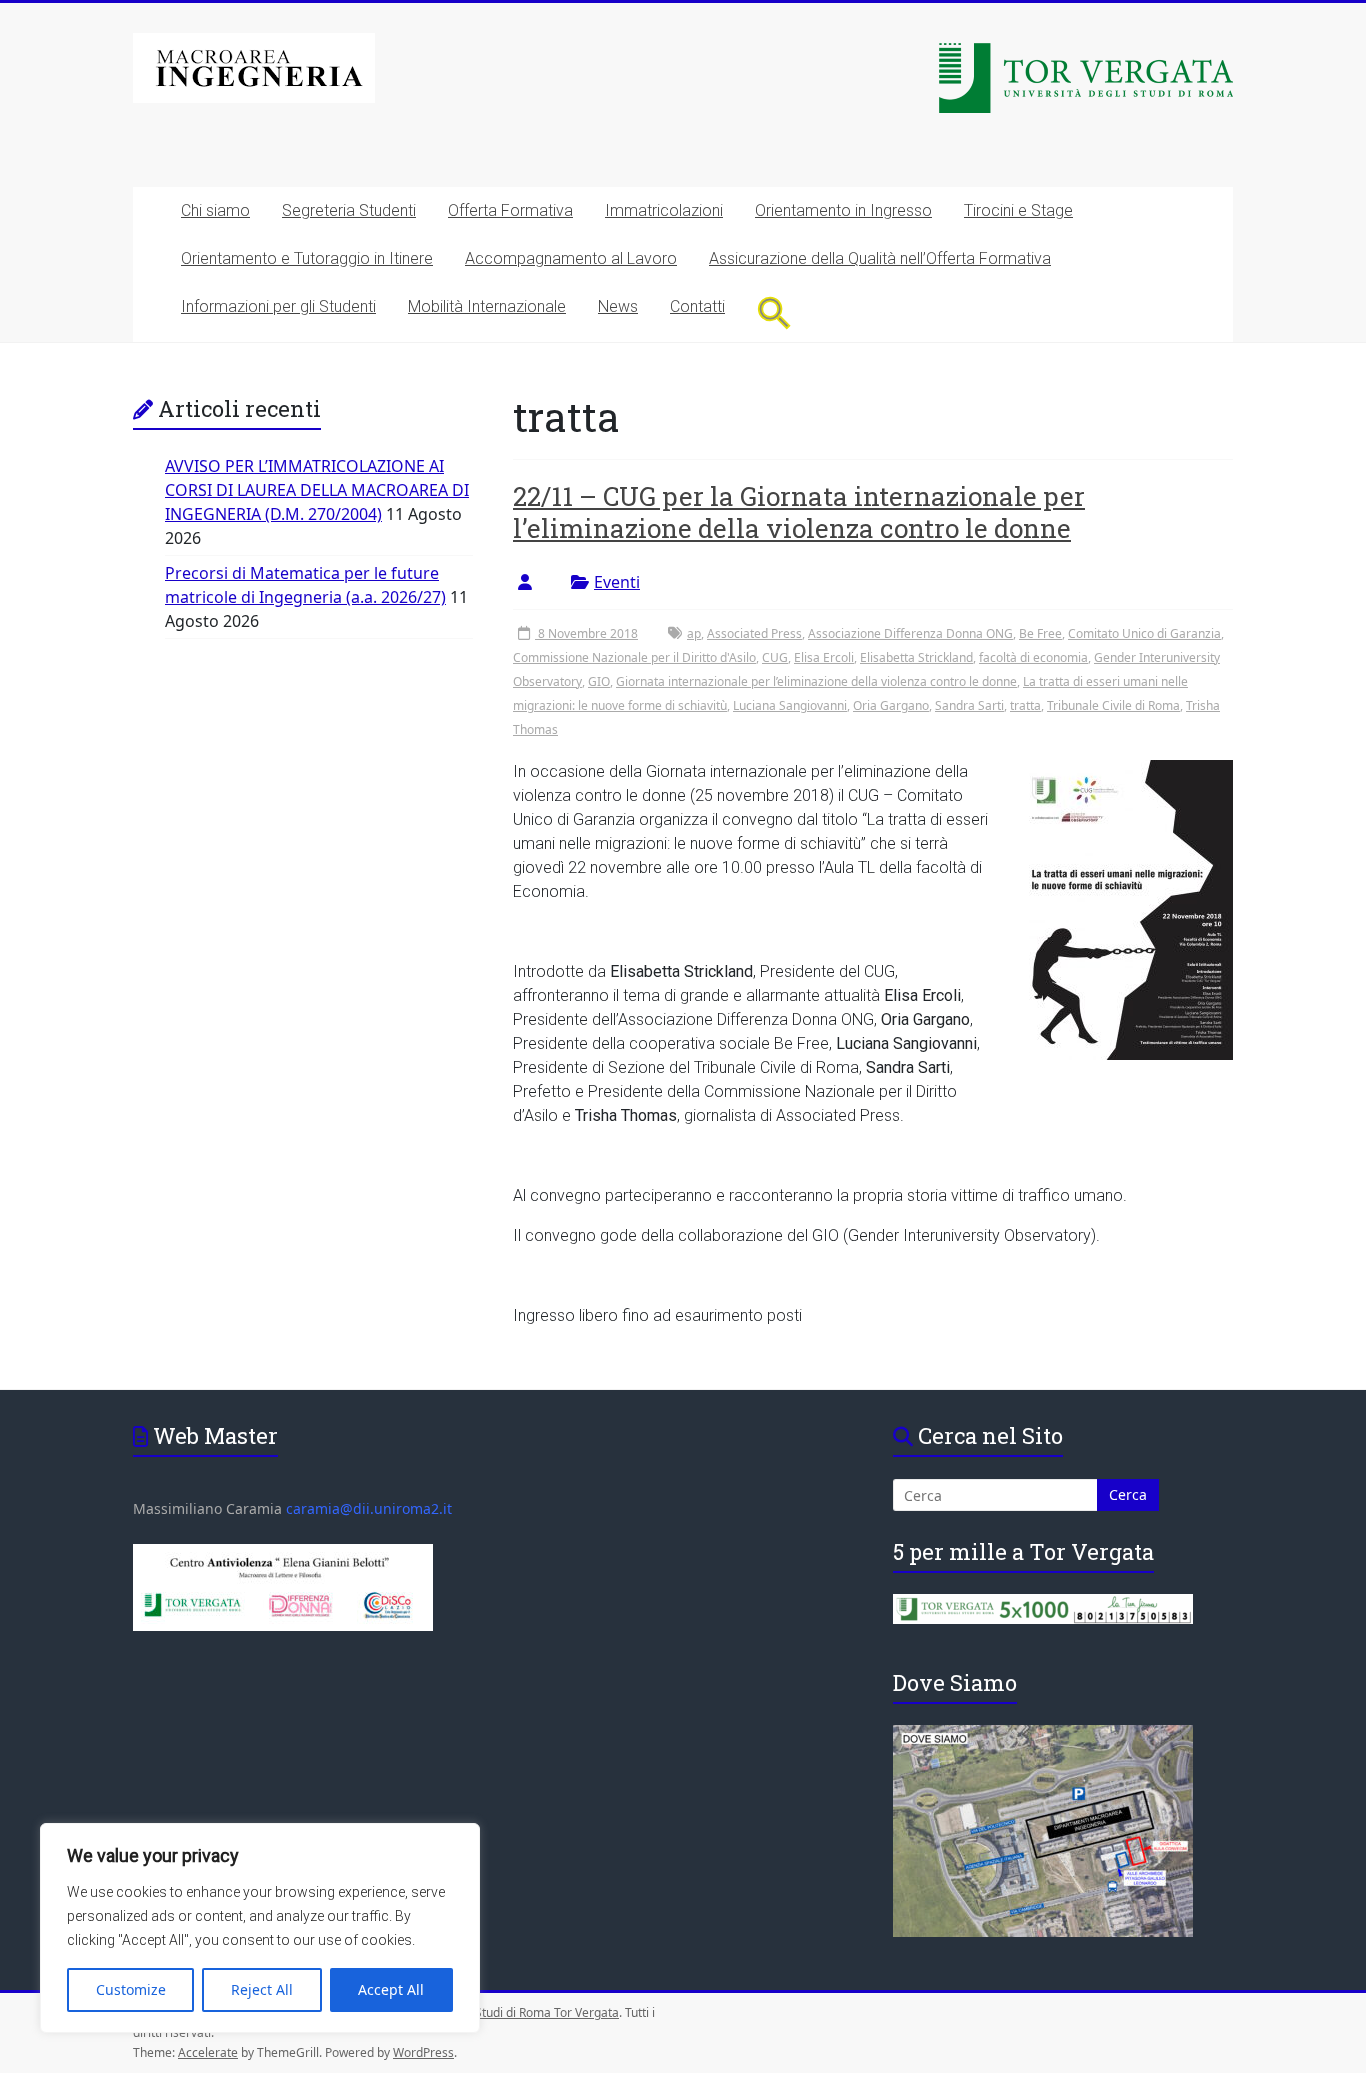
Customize (131, 1989)
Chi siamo (215, 210)
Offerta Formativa (510, 210)
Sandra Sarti (969, 705)
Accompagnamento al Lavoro (571, 258)
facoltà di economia (1033, 657)
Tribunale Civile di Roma (1113, 705)
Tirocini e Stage (1018, 210)
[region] (260, 1928)
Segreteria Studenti (349, 210)
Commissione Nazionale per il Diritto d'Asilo (634, 657)
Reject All (262, 1989)
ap (694, 633)
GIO (599, 681)
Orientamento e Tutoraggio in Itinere (307, 258)
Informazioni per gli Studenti (278, 306)
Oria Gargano (891, 705)
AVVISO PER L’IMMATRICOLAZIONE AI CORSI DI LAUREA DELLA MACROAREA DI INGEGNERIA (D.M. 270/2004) (317, 490)
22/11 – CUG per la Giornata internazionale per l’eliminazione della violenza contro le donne (799, 512)
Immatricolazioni (664, 210)
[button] (774, 312)
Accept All (391, 1989)
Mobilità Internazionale (487, 306)
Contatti (697, 306)
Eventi (617, 582)
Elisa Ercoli (824, 657)
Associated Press (754, 633)
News (618, 306)
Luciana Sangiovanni (790, 705)
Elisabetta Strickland (916, 657)
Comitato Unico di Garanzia (1144, 633)
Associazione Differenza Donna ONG (910, 633)
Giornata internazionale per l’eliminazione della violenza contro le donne (816, 681)
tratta (1025, 705)
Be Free (1040, 633)
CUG (775, 657)
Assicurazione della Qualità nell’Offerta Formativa (880, 258)
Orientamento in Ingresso (843, 210)
